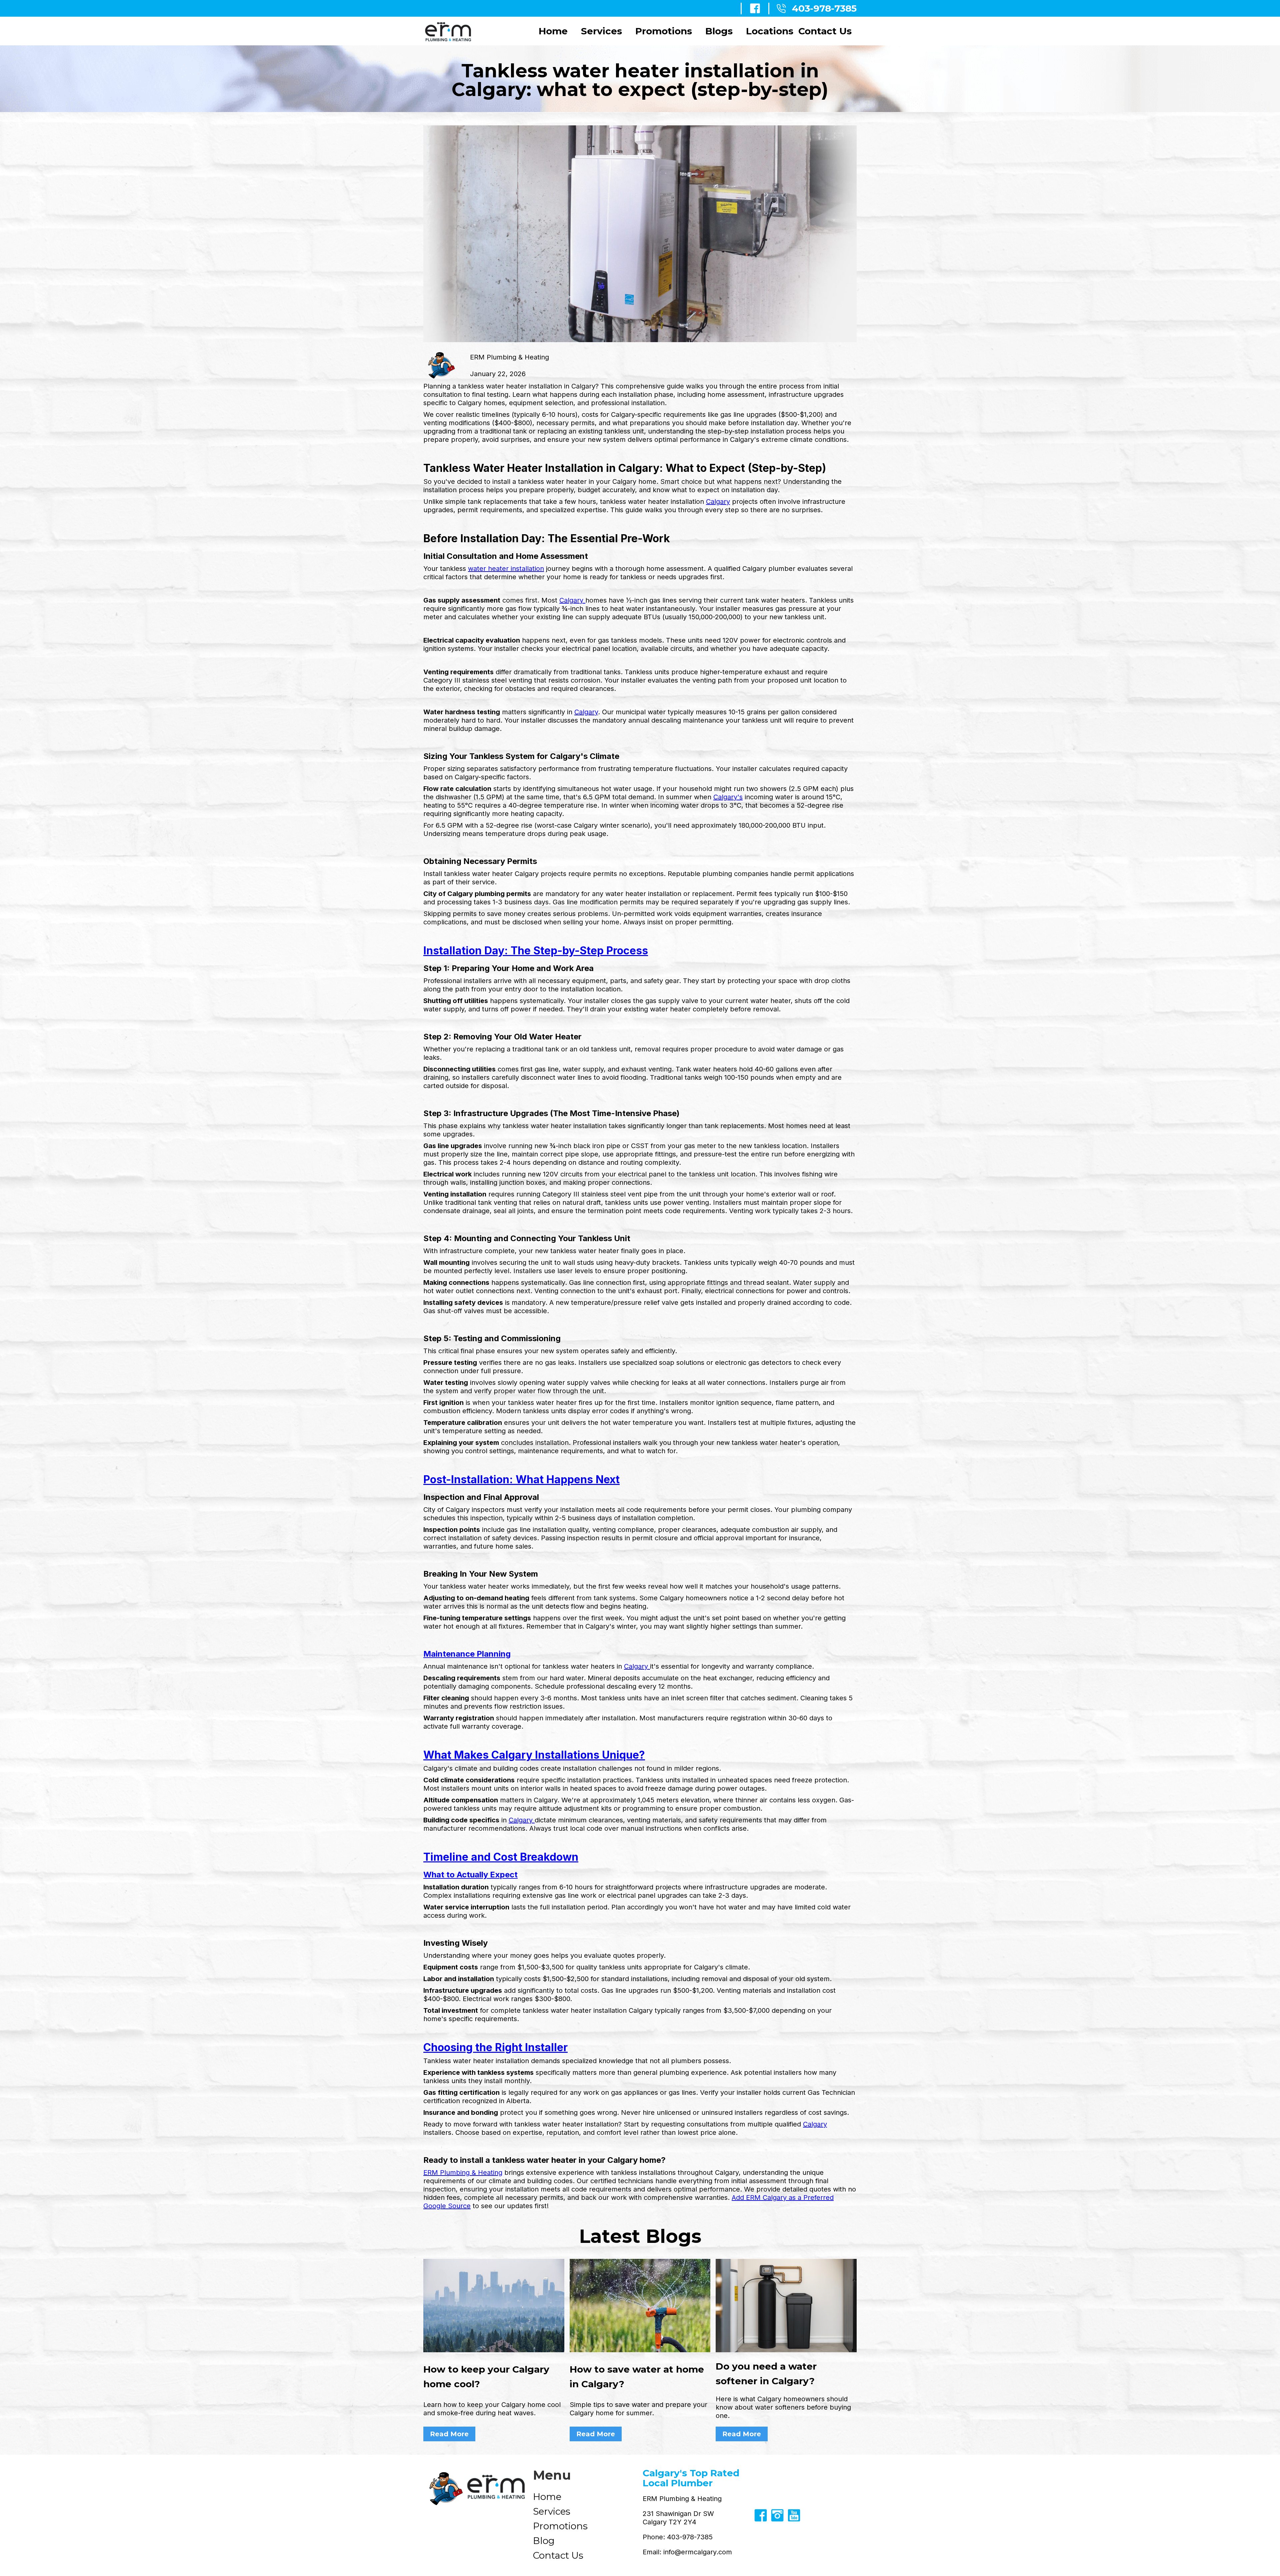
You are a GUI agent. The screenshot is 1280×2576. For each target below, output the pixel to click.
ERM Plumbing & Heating (463, 2173)
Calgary (718, 502)
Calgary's (728, 797)
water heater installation (506, 569)
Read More (449, 2434)
